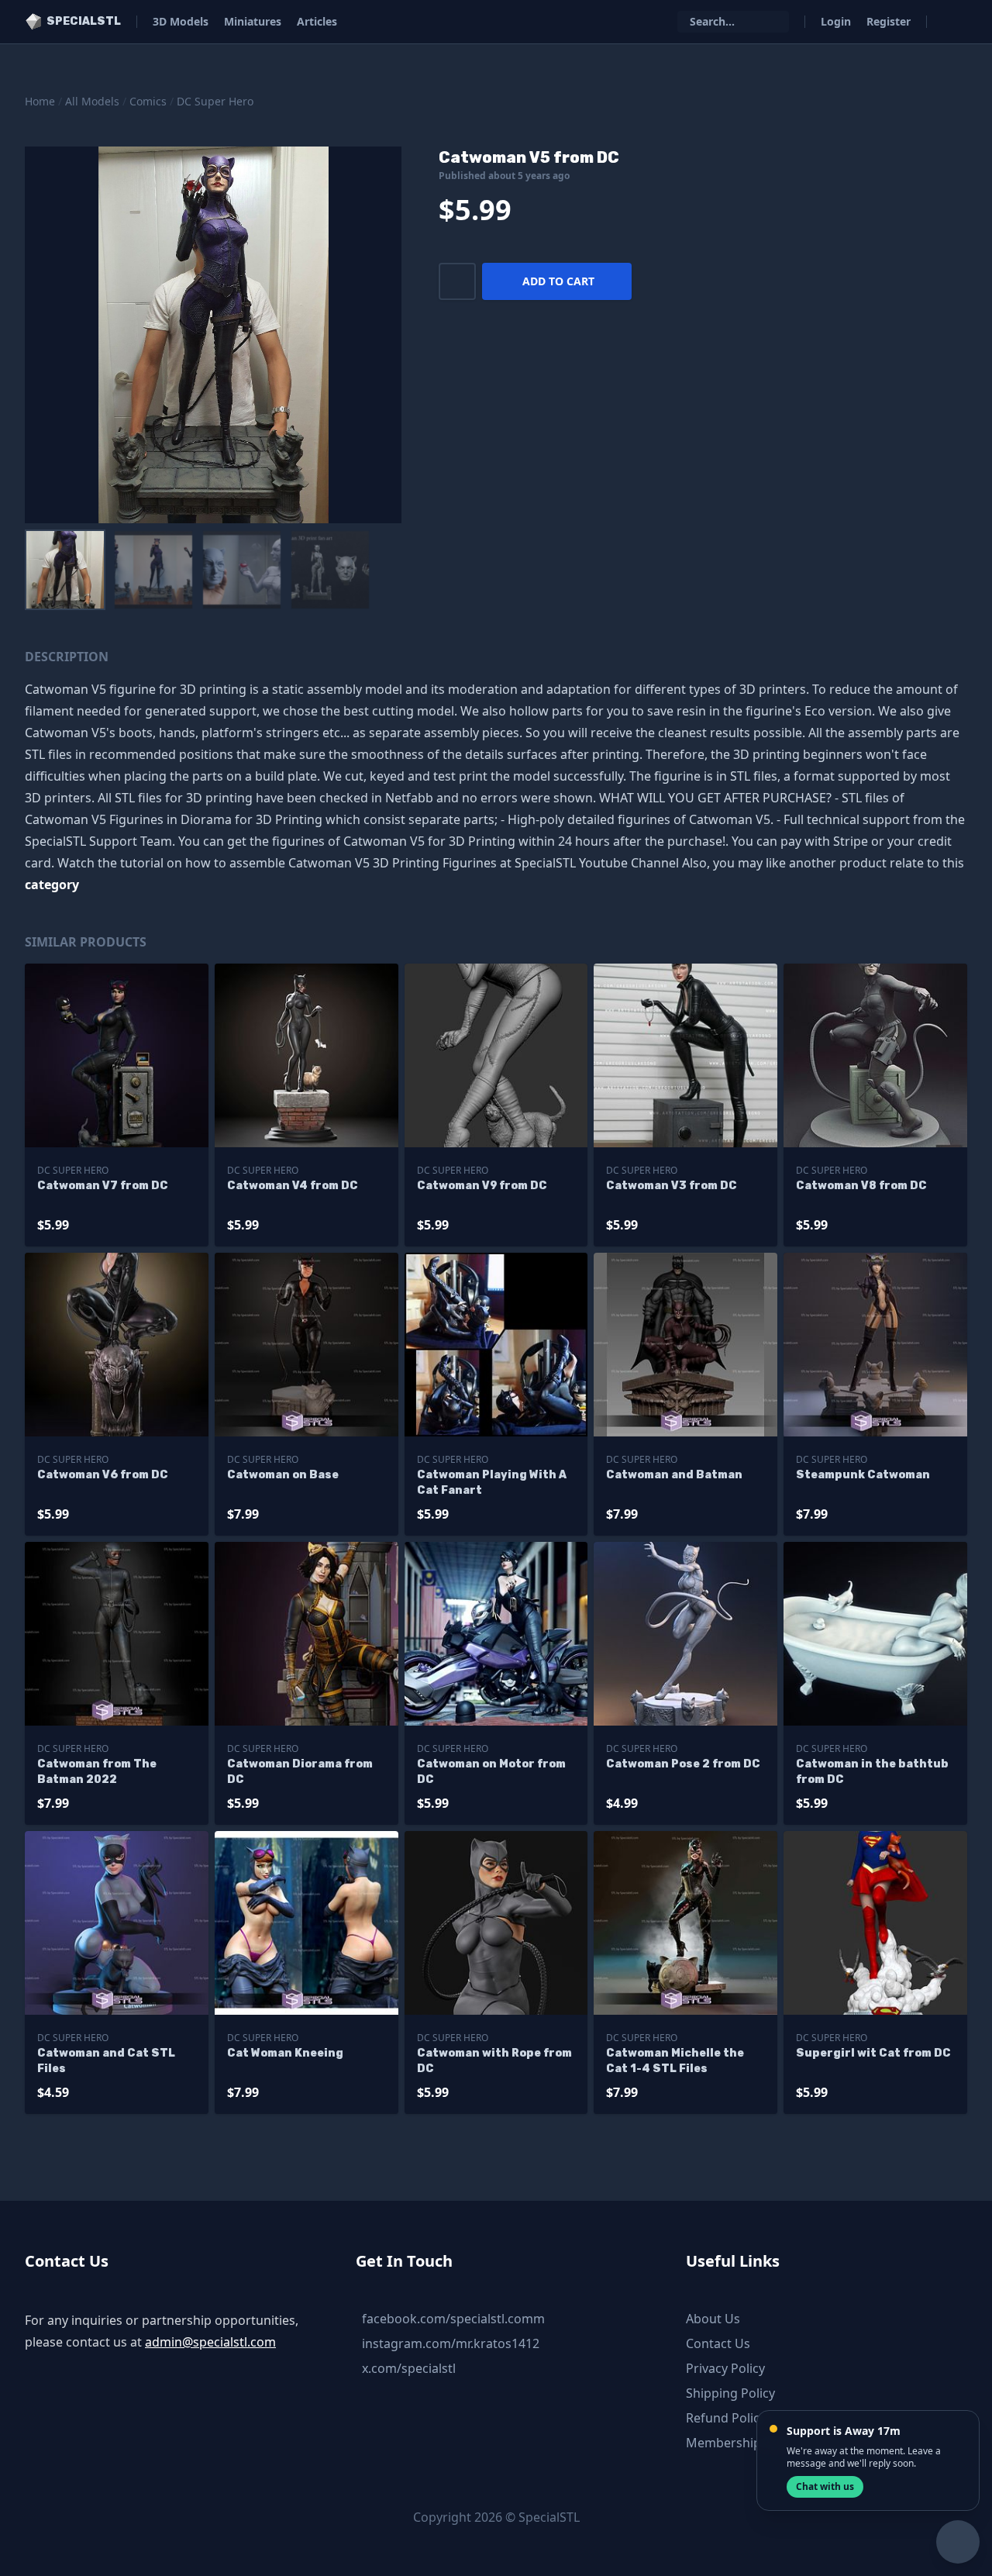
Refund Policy (726, 2418)
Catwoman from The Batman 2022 (97, 1772)
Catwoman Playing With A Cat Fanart (492, 1483)
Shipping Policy (730, 2393)
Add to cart (558, 281)
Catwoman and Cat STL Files (106, 2061)
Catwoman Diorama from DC (300, 1772)
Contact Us (718, 2343)
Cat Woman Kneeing (285, 2053)
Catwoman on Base (283, 1475)
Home (40, 101)
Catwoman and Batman (674, 1475)
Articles (317, 21)
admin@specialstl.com (210, 2342)
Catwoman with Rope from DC (494, 2061)
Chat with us (825, 2486)
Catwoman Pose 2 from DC (683, 1764)
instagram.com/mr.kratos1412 (451, 2343)
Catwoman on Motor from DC (491, 1772)
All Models (92, 101)
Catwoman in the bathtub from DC (872, 1772)
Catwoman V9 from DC (482, 1186)
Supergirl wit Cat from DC (873, 2053)
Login (836, 21)
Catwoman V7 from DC (103, 1186)
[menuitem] (65, 570)
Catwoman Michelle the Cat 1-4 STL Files (675, 2061)
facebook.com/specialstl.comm (453, 2319)
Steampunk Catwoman (863, 1475)
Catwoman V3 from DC (672, 1186)
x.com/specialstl (409, 2368)
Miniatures (253, 21)
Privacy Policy (725, 2368)
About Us (713, 2319)
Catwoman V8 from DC (861, 1186)
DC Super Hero (215, 101)
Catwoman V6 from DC (103, 1475)
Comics (148, 101)
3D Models (181, 21)
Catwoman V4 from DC (293, 1186)
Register (889, 21)
